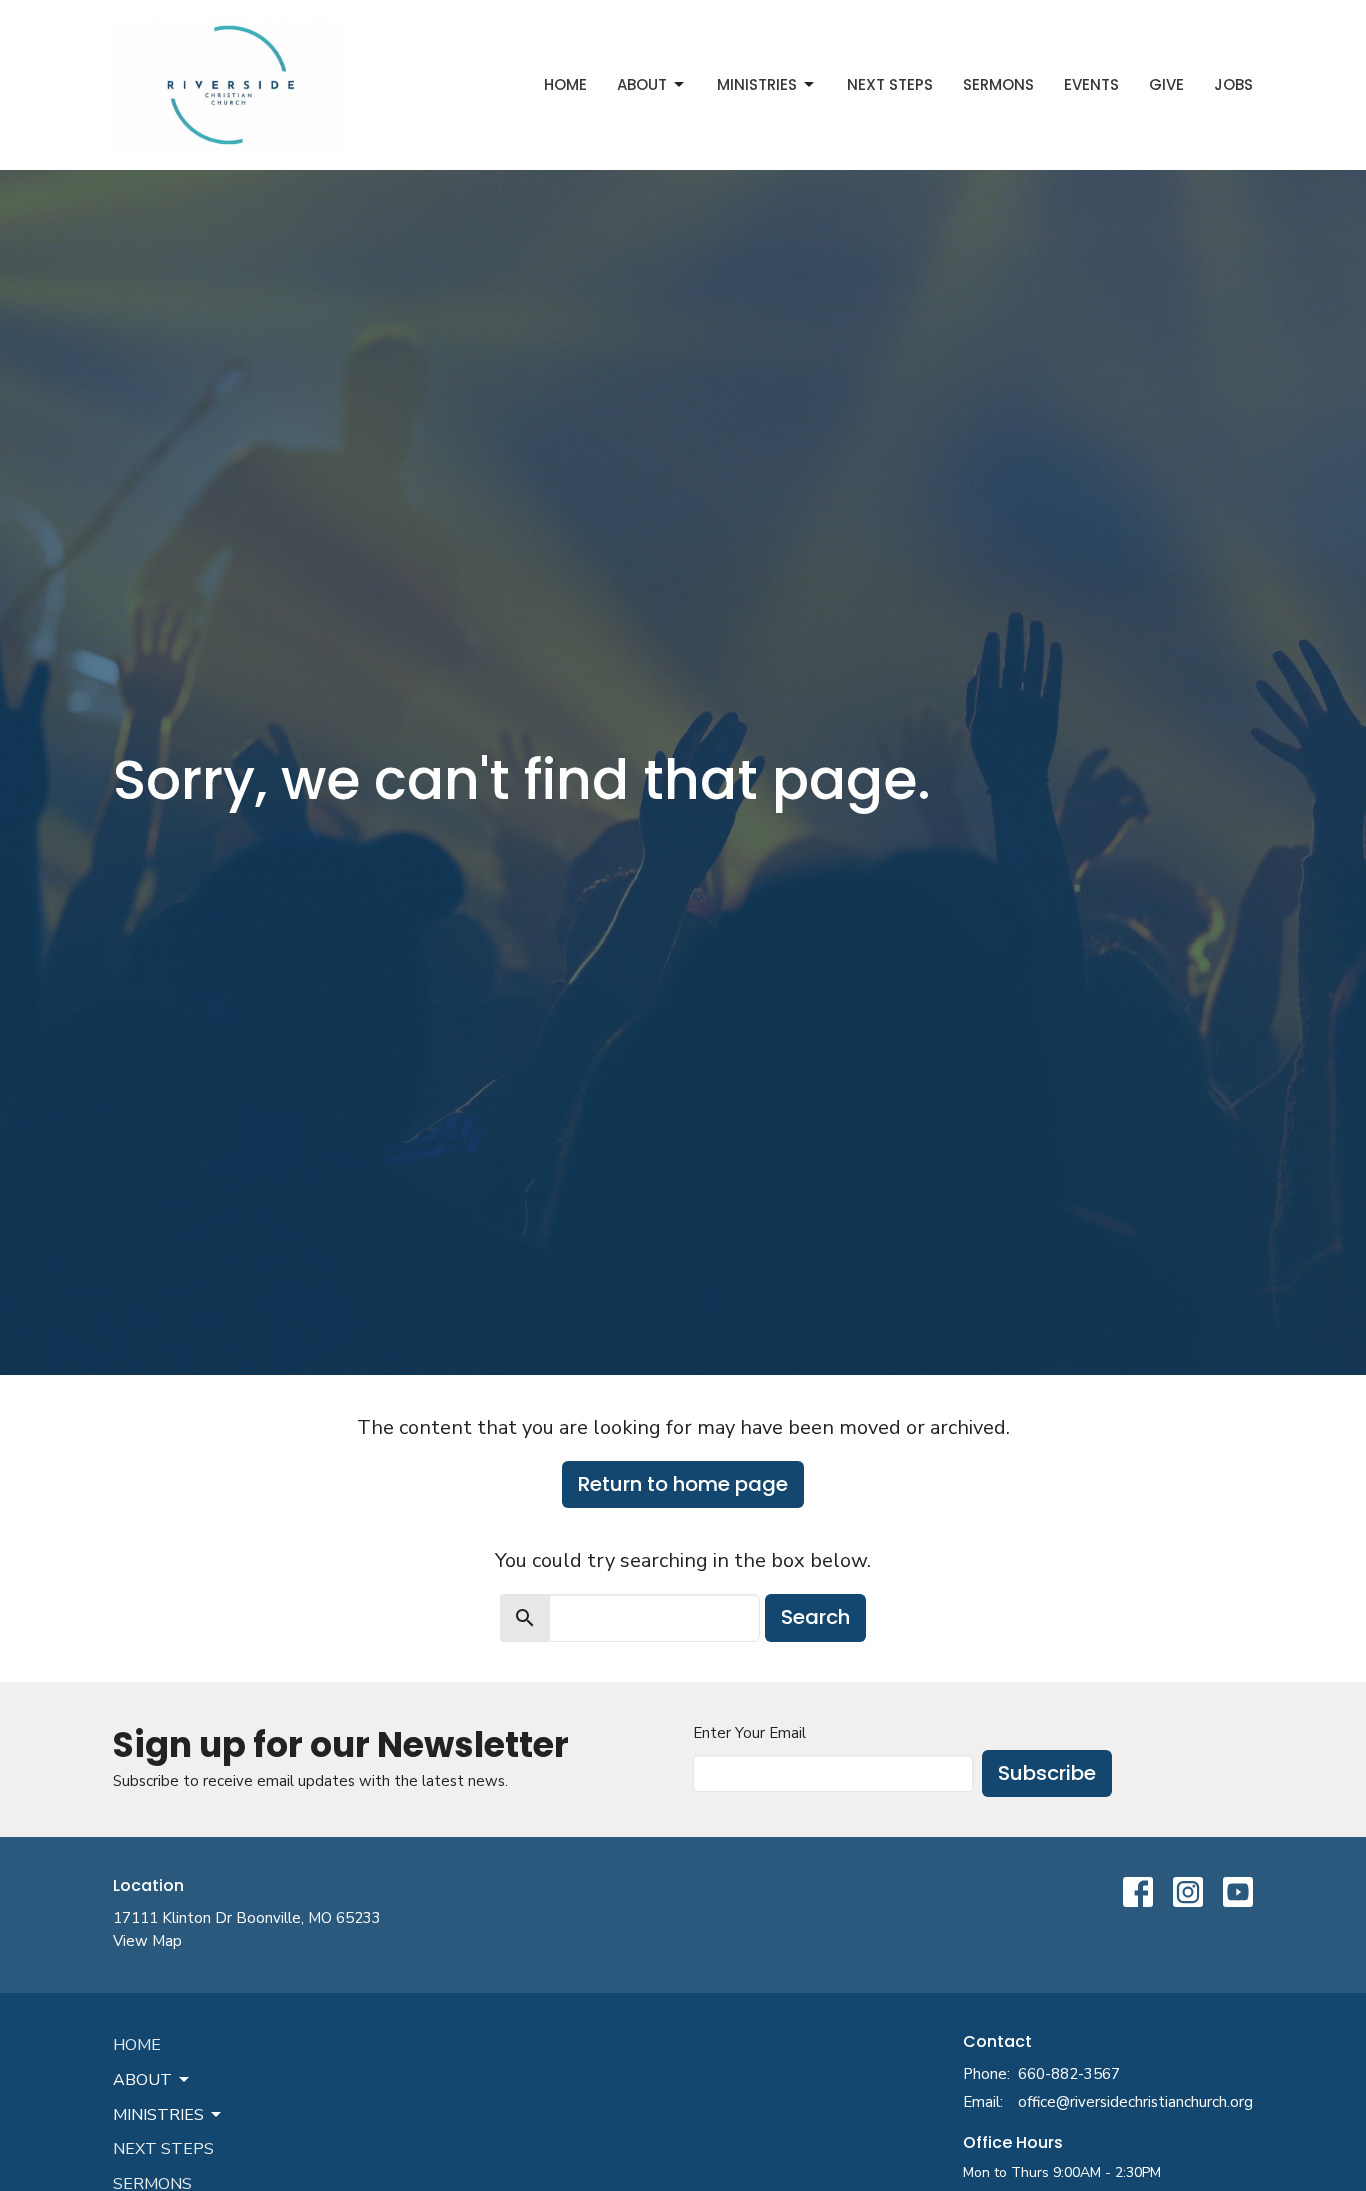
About (642, 84)
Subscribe (1047, 1773)
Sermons (998, 84)
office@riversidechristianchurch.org (1135, 2102)
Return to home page (683, 1484)
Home (565, 84)
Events (1091, 84)
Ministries (757, 84)
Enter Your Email (749, 1733)
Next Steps (890, 84)
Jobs (1233, 84)
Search (815, 1617)
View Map (147, 1941)
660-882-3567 (1069, 2074)
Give (1166, 84)
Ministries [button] (158, 2115)
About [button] (142, 2080)
